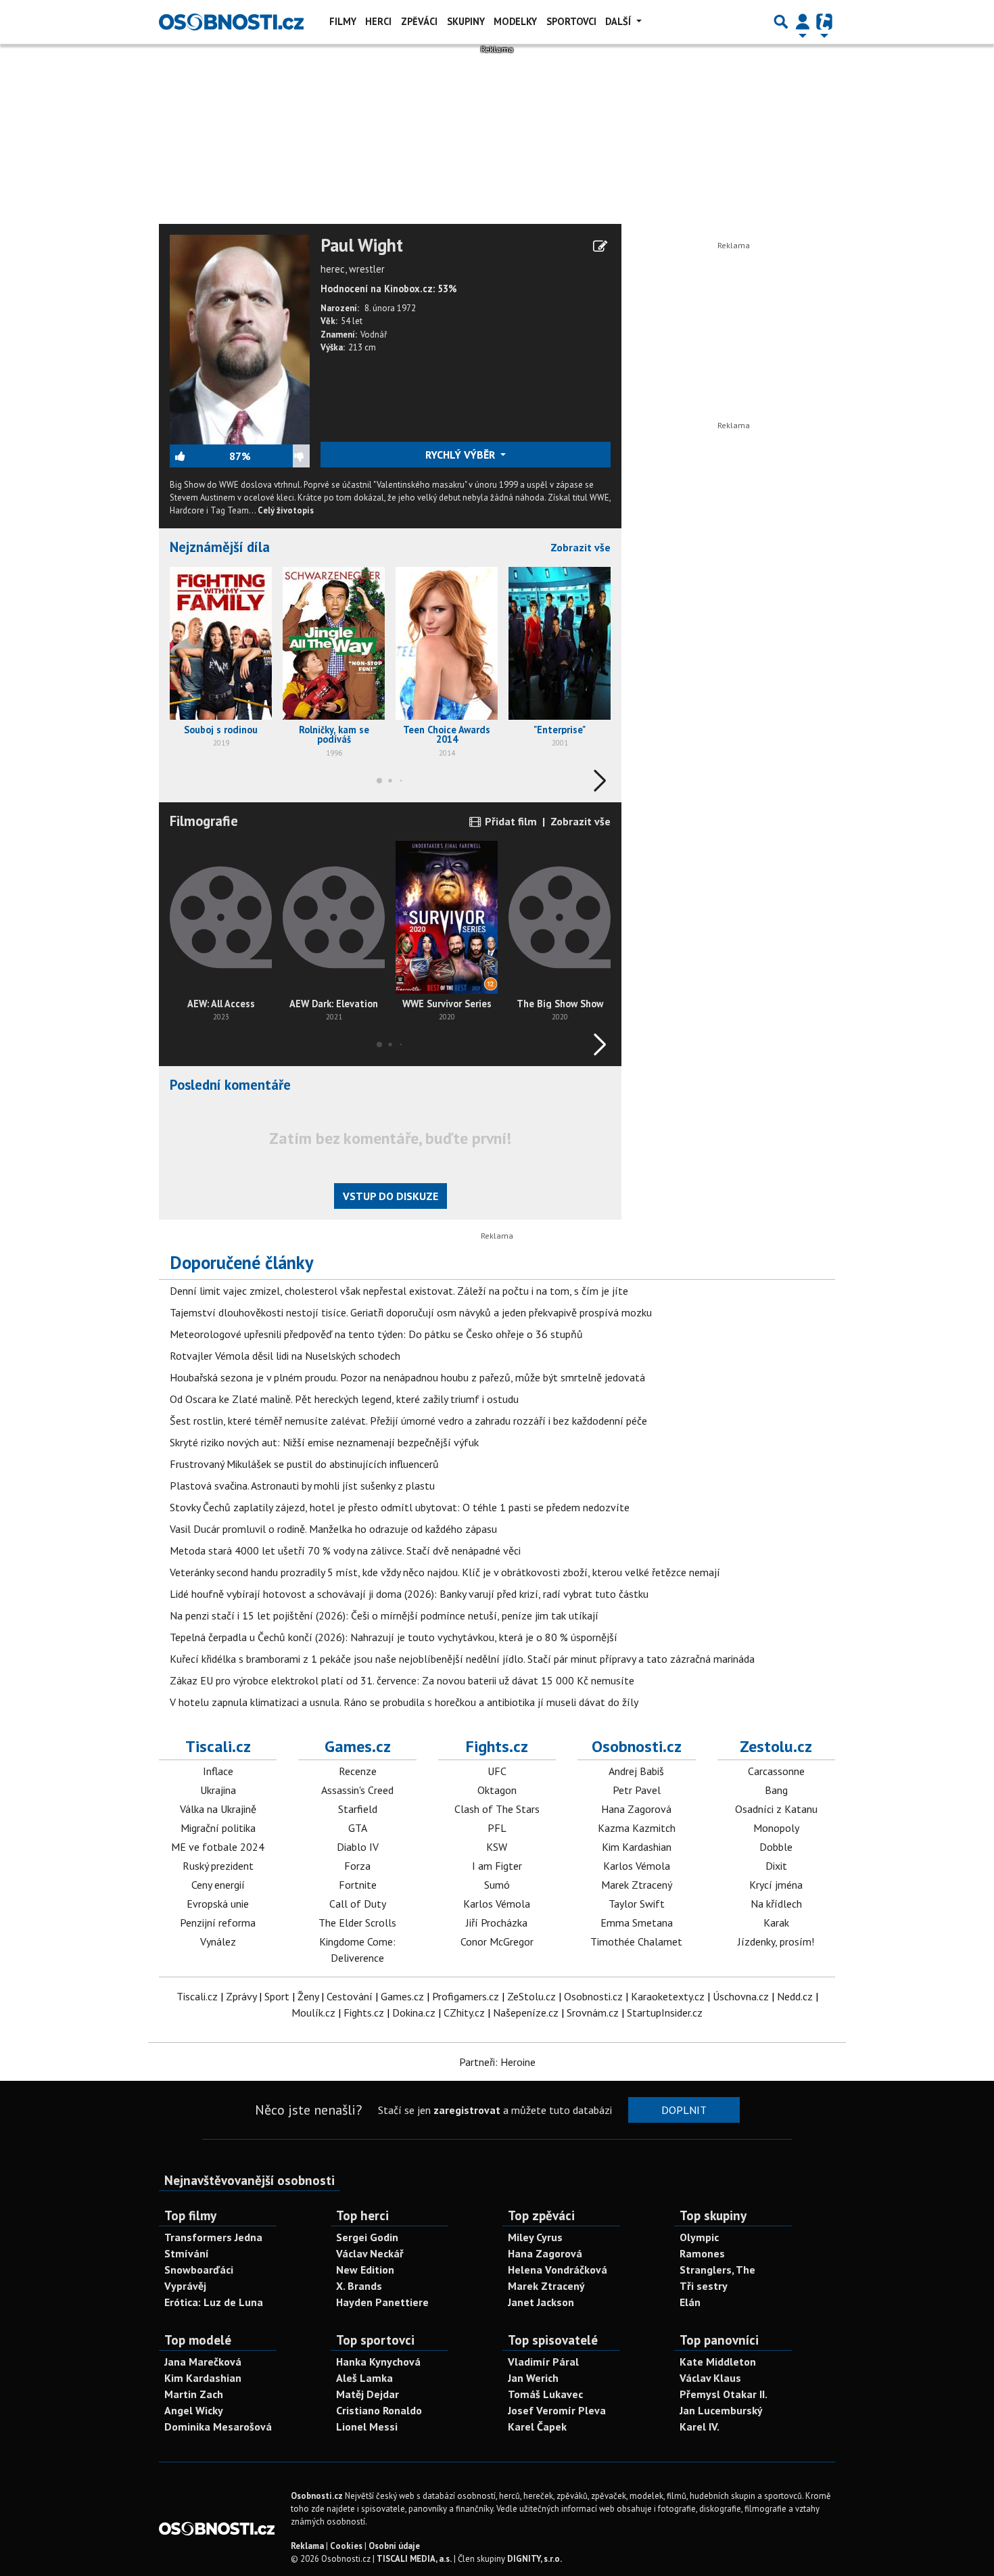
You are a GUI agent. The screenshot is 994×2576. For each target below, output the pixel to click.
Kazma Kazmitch (637, 1828)
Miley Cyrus (535, 2237)
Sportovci (571, 21)
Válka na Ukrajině (218, 1809)
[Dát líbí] (199, 456)
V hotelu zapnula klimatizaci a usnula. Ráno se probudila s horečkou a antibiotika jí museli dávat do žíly (404, 1702)
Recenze (358, 1771)
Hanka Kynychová (378, 2362)
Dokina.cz (414, 2013)
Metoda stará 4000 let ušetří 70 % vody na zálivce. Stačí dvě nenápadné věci (345, 1550)
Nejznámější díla (220, 547)
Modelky (515, 21)
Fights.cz (497, 1746)
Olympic (699, 2237)
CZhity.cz (464, 2013)
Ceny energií (218, 1885)
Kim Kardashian (637, 1847)
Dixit (776, 1866)
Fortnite (358, 1885)
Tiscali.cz (218, 1746)
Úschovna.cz (741, 1996)
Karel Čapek (537, 2426)
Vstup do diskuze (390, 1196)
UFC (497, 1771)
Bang (776, 1790)
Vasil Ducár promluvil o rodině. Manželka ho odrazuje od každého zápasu (333, 1529)
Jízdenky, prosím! (776, 1941)
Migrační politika (218, 1828)
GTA (358, 1828)
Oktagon (497, 1790)
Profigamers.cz (466, 1996)
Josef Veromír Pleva (557, 2410)
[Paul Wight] (240, 338)
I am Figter (497, 1866)
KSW (497, 1847)
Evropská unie (218, 1904)
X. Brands (359, 2286)
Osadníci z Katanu (776, 1809)
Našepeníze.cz (526, 2013)
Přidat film (510, 821)
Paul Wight (362, 246)
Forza (357, 1866)
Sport (277, 1996)
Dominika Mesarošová (218, 2426)
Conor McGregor (497, 1941)
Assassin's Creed (357, 1790)
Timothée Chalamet (636, 1941)
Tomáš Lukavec (545, 2394)
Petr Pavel (637, 1790)
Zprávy (241, 1996)
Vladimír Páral (543, 2362)
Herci (378, 21)
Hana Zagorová (636, 1809)
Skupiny (466, 21)
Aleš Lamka (364, 2378)
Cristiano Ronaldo (379, 2410)
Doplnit (684, 2110)
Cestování (350, 1996)
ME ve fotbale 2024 (218, 1847)
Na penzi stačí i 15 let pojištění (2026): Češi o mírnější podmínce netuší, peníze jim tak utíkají (384, 1615)
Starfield (358, 1809)
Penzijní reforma (218, 1923)
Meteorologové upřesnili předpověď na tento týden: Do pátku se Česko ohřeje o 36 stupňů (376, 1334)
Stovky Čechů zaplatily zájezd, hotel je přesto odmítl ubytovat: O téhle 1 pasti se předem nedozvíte (400, 1507)
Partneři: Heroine (497, 2062)
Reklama (307, 2546)
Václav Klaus (710, 2378)
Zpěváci (419, 21)
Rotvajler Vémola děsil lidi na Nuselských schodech (285, 1356)
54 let (352, 321)
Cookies (346, 2546)
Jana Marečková (203, 2362)
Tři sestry (704, 2286)
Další (619, 21)
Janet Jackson (541, 2302)
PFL (497, 1828)
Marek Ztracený (637, 1885)
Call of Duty (358, 1904)
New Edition (365, 2270)
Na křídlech (776, 1904)
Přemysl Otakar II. (724, 2394)
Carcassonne (776, 1771)
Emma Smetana (637, 1923)
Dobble (776, 1847)
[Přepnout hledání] (781, 22)
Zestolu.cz (776, 1746)
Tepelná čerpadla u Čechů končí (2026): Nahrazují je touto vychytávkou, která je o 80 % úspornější (394, 1637)
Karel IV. (700, 2426)
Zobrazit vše (581, 547)
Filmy (343, 21)
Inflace (218, 1771)
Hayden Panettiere (382, 2302)
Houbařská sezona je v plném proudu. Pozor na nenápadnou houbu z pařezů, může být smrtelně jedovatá (407, 1377)
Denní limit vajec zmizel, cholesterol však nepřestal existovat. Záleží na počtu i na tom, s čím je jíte (399, 1291)
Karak (776, 1923)
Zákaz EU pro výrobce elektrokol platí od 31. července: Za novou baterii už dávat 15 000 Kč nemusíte (402, 1680)
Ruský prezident (218, 1866)
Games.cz (358, 1746)
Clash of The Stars (497, 1809)
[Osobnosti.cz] (231, 22)
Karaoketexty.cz (668, 1996)
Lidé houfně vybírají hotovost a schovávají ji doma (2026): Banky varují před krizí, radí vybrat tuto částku (409, 1594)
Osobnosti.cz (637, 1746)
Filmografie (204, 821)
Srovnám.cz (593, 2013)
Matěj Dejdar (368, 2394)
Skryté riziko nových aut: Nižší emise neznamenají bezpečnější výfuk (324, 1442)
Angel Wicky (194, 2410)
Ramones (702, 2253)
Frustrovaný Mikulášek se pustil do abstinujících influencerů (304, 1464)
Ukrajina (218, 1790)
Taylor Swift (637, 1904)
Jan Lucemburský (721, 2410)
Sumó (497, 1885)
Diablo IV (358, 1847)
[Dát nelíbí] (280, 456)
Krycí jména (776, 1885)
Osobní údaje (394, 2546)
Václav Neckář (370, 2253)
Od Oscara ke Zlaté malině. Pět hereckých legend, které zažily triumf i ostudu (344, 1399)
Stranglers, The (717, 2270)
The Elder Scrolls (357, 1923)
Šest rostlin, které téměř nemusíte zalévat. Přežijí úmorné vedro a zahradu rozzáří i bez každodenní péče (408, 1421)
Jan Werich (533, 2378)
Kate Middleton (718, 2362)
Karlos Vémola (497, 1904)
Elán (690, 2302)
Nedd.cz (795, 1996)
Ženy (308, 1996)
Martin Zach (194, 2394)
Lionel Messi (367, 2426)
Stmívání (187, 2253)
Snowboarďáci (199, 2270)
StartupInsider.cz (665, 2013)
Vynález (218, 1941)
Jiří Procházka (497, 1923)
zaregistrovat (467, 2110)
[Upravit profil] (600, 246)
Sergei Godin (367, 2237)
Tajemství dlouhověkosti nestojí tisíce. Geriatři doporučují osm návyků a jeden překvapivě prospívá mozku (411, 1312)
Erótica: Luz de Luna (214, 2302)
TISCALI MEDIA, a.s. (414, 2559)
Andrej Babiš (636, 1771)
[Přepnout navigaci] (803, 22)
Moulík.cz (313, 2013)
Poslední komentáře (230, 1085)
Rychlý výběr (461, 455)
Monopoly (776, 1828)
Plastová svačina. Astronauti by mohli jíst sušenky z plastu (302, 1486)
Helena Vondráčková (558, 2270)
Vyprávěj (185, 2286)
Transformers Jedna (213, 2237)
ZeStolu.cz (531, 1996)
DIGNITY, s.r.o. (535, 2559)
